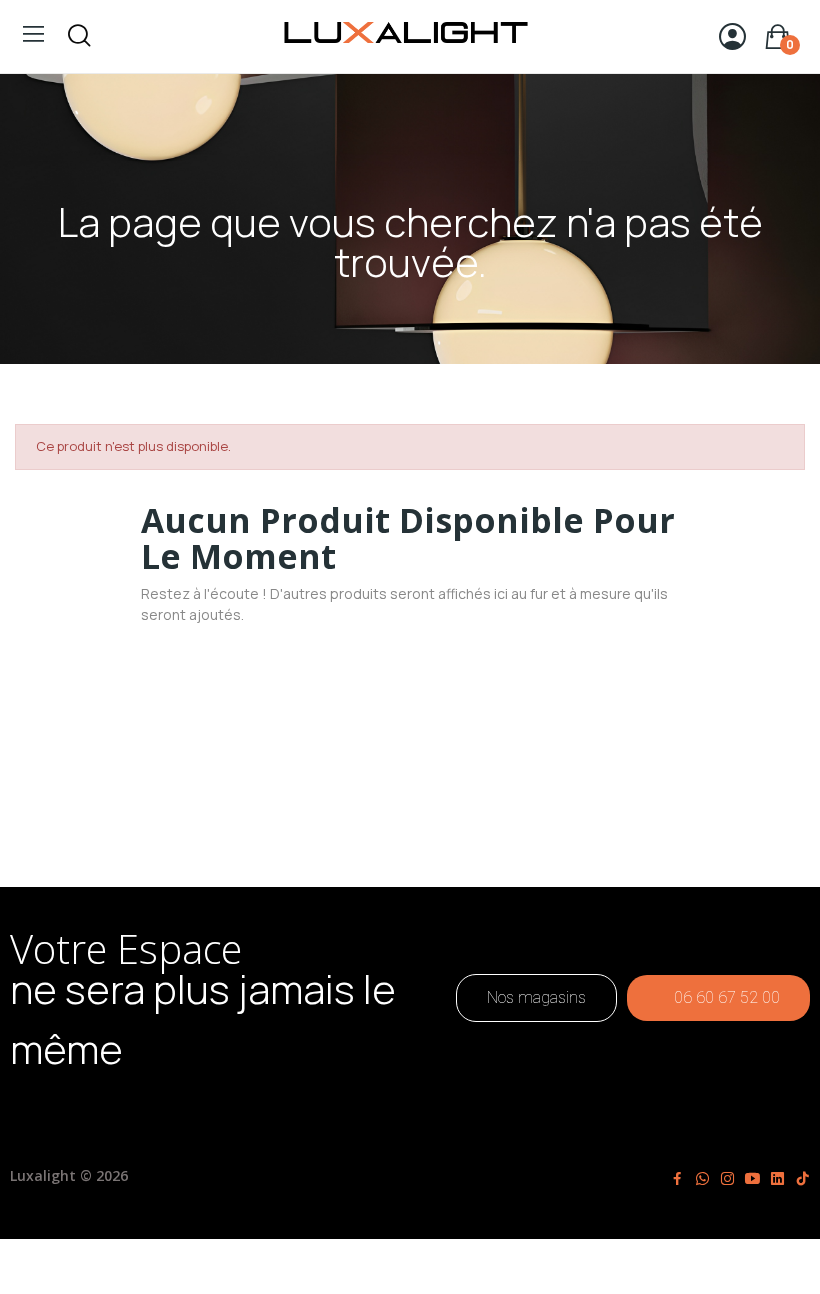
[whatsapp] (702, 1179)
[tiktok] (802, 1179)
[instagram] (727, 1179)
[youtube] (752, 1179)
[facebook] (677, 1179)
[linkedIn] (777, 1179)
